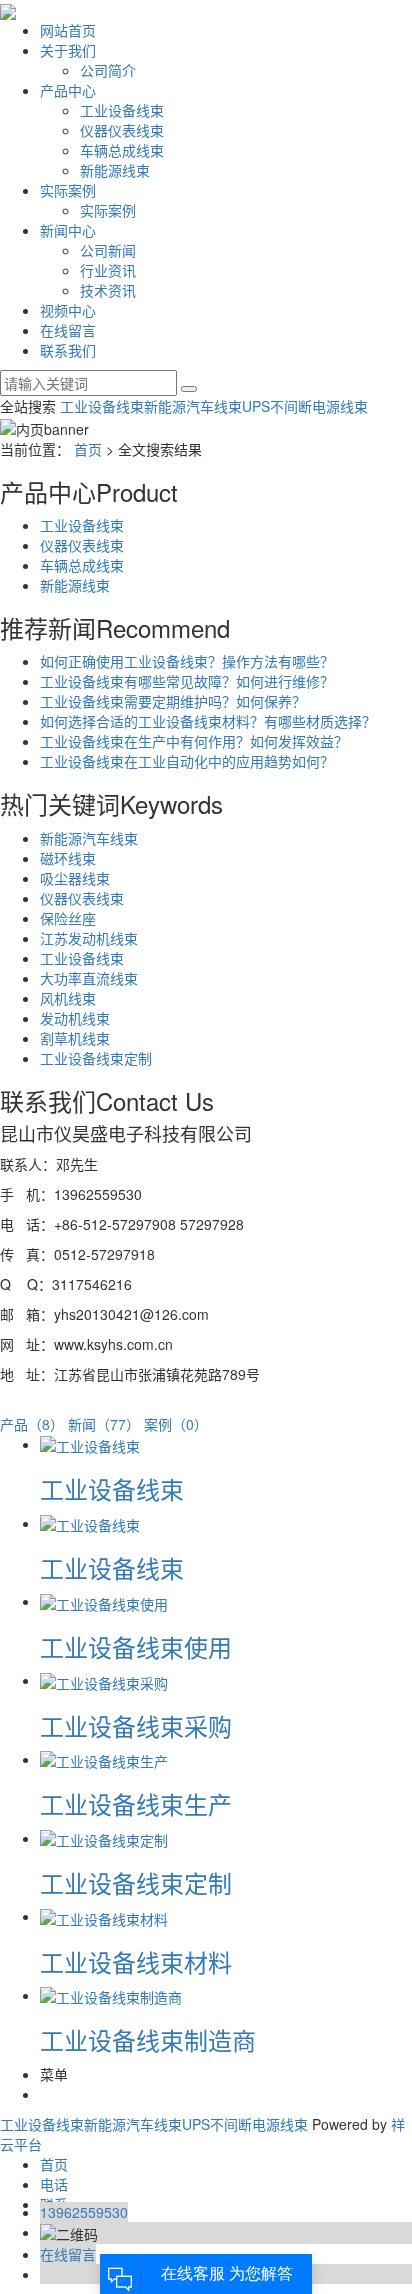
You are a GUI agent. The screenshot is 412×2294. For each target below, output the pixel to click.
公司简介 (108, 70)
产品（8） (32, 1424)
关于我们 (68, 50)
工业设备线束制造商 (148, 2039)
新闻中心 (68, 230)
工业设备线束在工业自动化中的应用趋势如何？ (187, 761)
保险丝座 (68, 918)
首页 (88, 449)
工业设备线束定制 (96, 1058)
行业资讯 (108, 270)
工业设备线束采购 (136, 1725)
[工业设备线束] (90, 1444)
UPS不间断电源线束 (305, 406)
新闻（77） (104, 1424)
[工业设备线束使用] (104, 1601)
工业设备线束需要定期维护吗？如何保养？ (173, 701)
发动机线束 (75, 1018)
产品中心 (68, 90)
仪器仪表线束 (122, 130)
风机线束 (68, 998)
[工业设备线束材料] (104, 1916)
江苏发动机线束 (89, 938)
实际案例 (68, 190)
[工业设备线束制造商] (111, 1995)
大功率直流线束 (89, 978)
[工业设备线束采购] (104, 1680)
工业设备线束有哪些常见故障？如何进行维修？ (187, 681)
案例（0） (176, 1424)
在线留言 (68, 330)
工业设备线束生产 (136, 1803)
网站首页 (68, 30)
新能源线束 (115, 170)
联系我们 (68, 350)
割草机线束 (75, 1038)
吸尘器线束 (75, 878)
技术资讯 (108, 290)
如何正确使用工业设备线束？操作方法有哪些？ (187, 661)
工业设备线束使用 (136, 1646)
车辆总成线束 (122, 150)
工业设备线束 (122, 110)
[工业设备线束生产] (104, 1759)
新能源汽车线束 (193, 406)
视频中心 (68, 310)
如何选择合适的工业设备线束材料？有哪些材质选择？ (208, 721)
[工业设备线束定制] (104, 1838)
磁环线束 (68, 858)
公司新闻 (108, 250)
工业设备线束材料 (136, 1961)
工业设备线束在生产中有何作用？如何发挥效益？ (194, 741)
